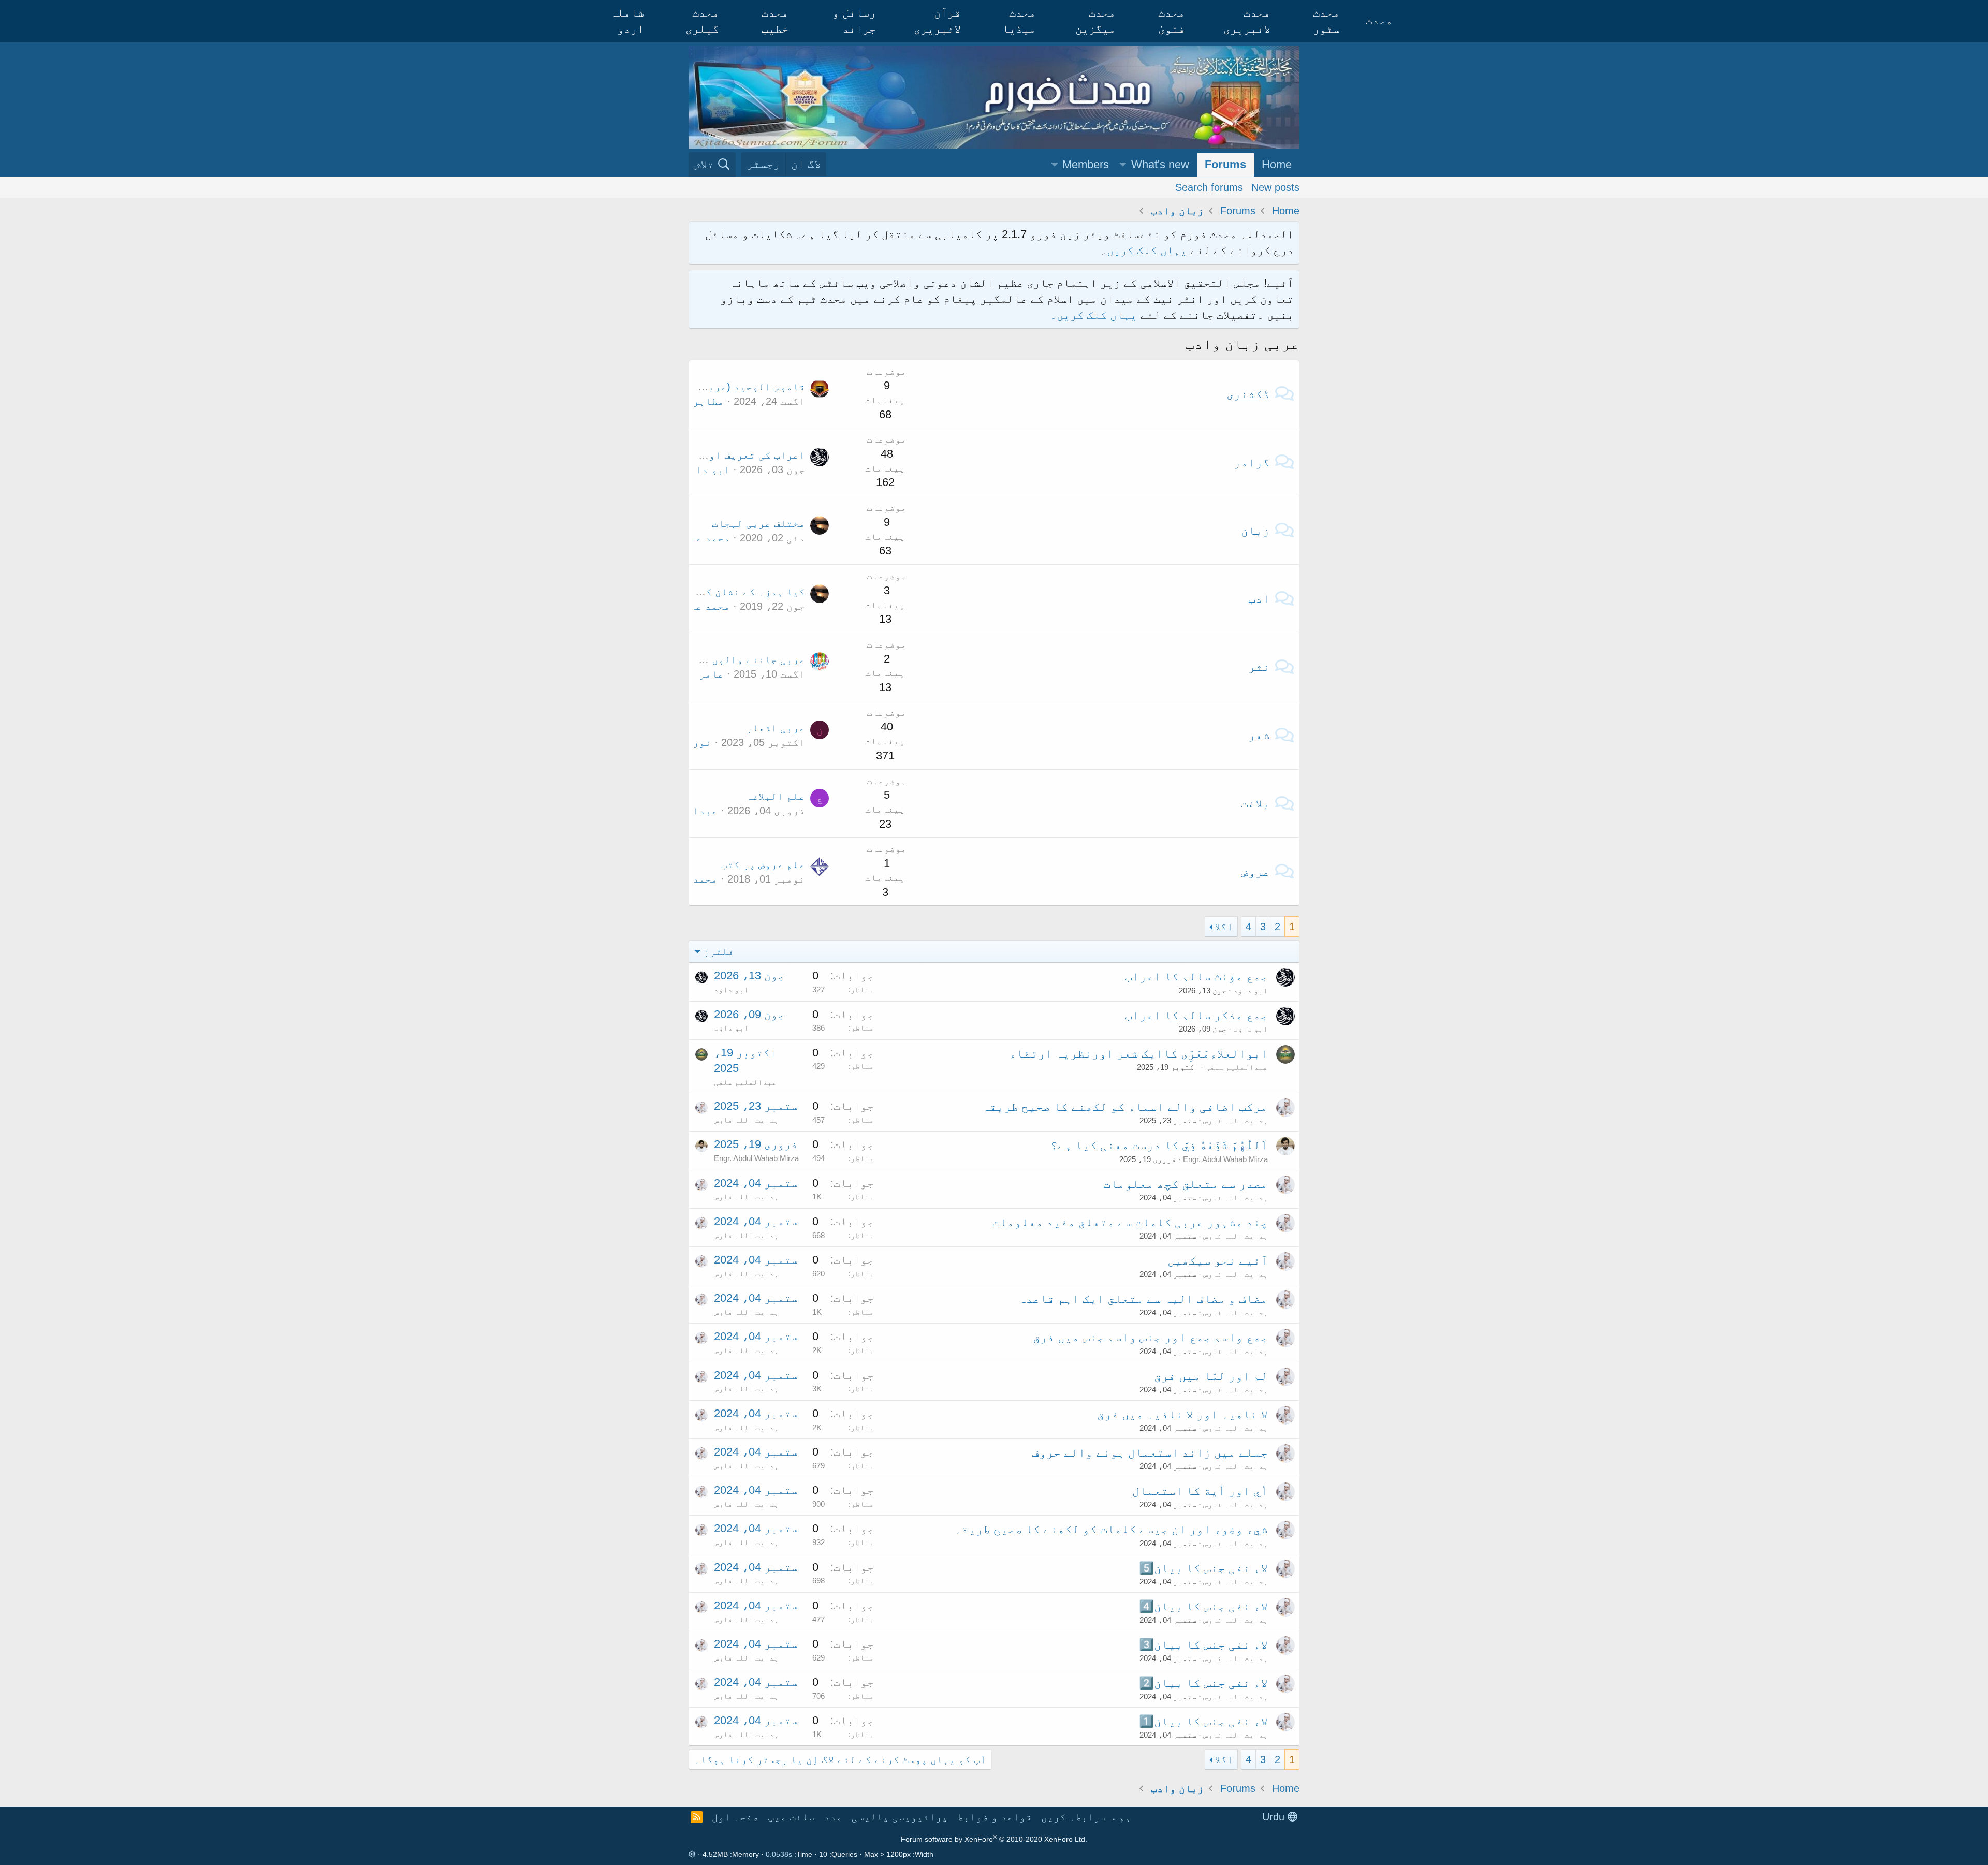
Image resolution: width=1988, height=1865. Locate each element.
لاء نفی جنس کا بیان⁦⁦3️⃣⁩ (1203, 1644)
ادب (1259, 598)
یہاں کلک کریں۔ (1095, 315)
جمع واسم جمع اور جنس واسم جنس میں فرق (1150, 1337)
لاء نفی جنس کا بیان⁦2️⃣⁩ (1203, 1683)
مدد (833, 1817)
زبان (1255, 531)
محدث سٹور (1326, 21)
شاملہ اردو (627, 21)
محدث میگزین (1095, 21)
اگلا (1224, 927)
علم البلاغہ (776, 796)
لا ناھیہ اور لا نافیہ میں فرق (1182, 1414)
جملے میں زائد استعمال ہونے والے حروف (1150, 1452)
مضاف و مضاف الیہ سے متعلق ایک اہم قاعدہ (1143, 1299)
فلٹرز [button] (719, 951)
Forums (1225, 164)
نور (702, 742)
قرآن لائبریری (937, 21)
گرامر (1252, 462)
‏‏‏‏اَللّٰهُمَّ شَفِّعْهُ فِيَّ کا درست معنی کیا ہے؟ (1159, 1145)
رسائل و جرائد (854, 21)
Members (1086, 164)
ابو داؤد (707, 469)
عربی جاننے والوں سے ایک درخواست (717, 659)
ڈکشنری (1248, 394)
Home (1277, 164)
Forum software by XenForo (994, 1839)
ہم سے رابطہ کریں (1086, 1817)
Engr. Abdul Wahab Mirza (1225, 1159)
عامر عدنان (694, 674)
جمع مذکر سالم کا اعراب (1196, 1015)
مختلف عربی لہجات (758, 523)
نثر (1259, 667)
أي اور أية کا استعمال (1200, 1491)
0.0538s (779, 1854)
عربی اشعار (776, 728)
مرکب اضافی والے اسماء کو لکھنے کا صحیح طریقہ (1125, 1107)
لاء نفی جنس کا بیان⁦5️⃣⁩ (1203, 1568)
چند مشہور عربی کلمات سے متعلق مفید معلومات (1130, 1222)
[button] (1123, 165)
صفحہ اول (735, 1817)
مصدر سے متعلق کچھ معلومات (1186, 1184)
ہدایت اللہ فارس (1236, 1120)
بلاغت (1255, 803)
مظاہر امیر (694, 401)
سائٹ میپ (791, 1817)
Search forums (1209, 187)
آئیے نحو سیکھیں (1218, 1260)
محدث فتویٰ (1172, 21)
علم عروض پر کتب (763, 864)
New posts (1275, 187)
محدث (1379, 20)
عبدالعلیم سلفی (1237, 1067)
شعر (1259, 735)
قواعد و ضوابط (995, 1817)
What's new (1160, 164)
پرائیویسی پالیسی (900, 1817)
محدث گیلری (702, 21)
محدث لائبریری (1247, 21)
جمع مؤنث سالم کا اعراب (1196, 976)
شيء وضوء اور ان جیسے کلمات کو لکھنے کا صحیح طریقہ (1111, 1529)
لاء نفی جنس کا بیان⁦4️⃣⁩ (1203, 1606)
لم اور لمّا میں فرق (1211, 1376)
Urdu (1275, 1817)
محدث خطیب (775, 21)
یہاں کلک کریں (1147, 250)
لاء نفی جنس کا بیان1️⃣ (1203, 1721)
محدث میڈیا (1019, 21)
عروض (1255, 872)
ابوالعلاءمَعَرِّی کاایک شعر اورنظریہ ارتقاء (1138, 1053)
